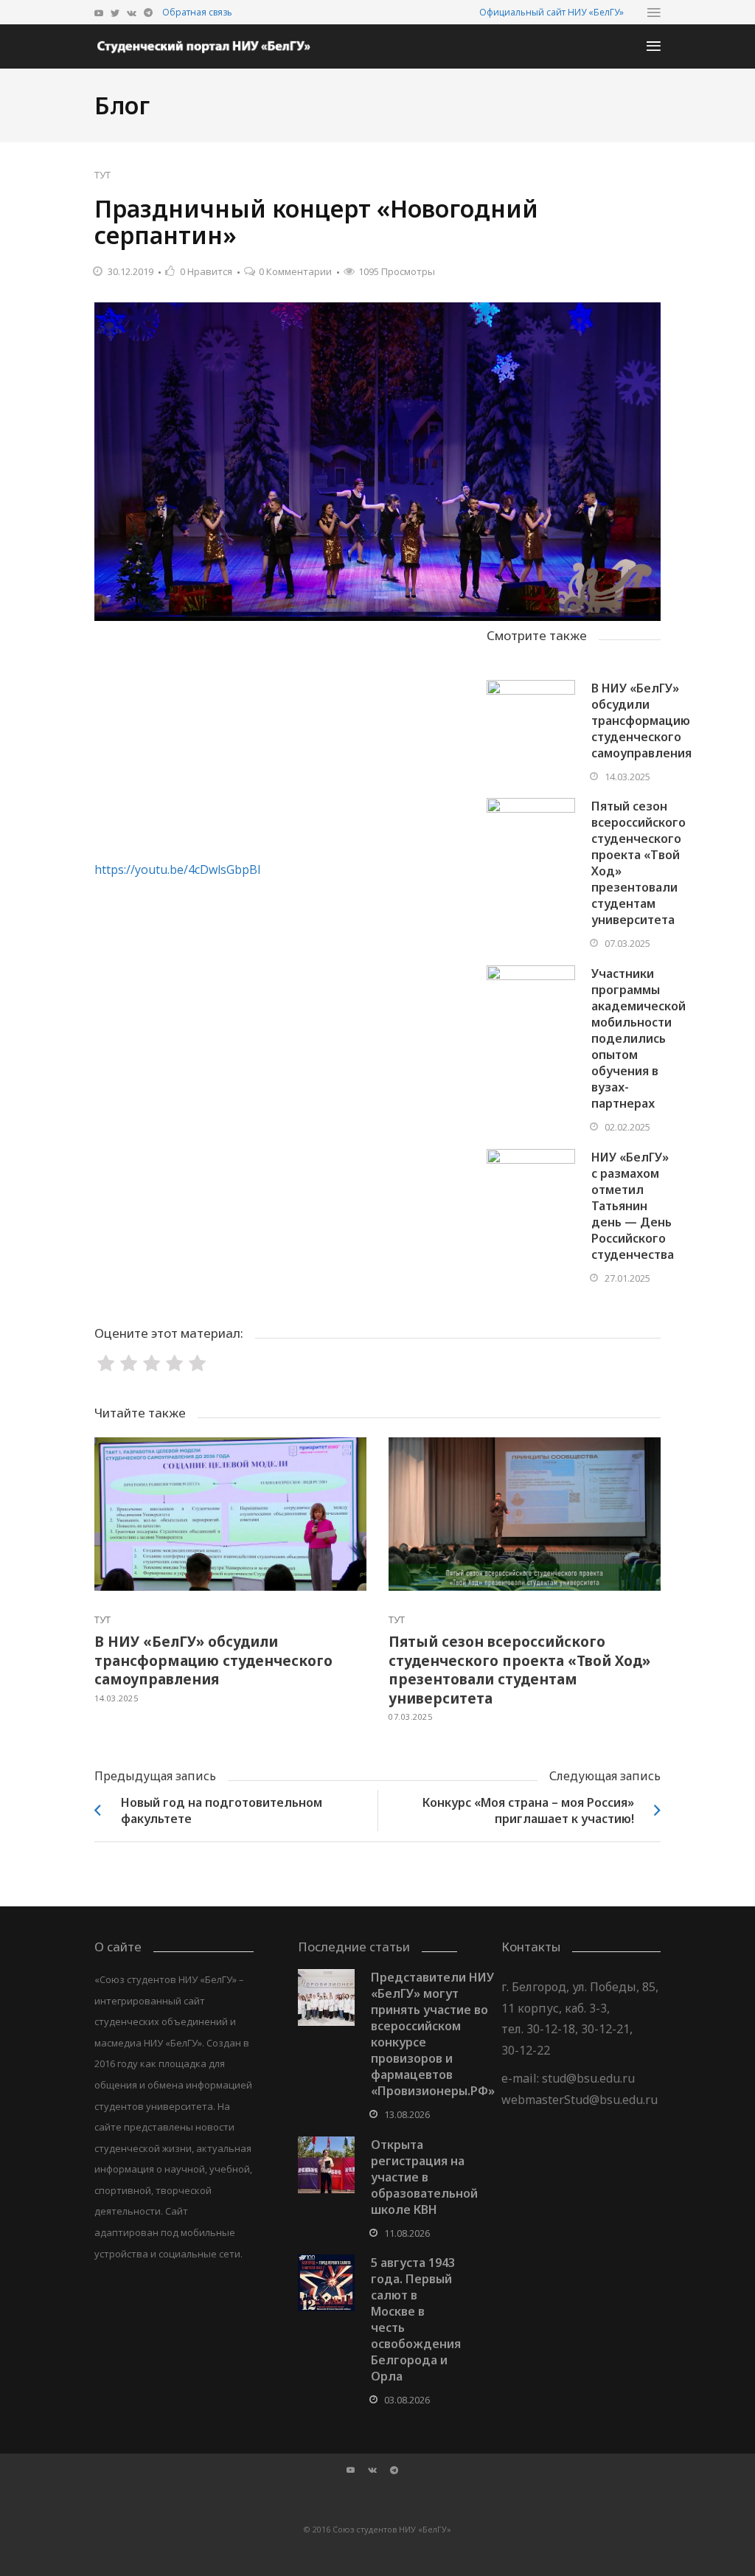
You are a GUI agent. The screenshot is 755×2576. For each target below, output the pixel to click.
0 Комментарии (295, 271)
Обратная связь (197, 12)
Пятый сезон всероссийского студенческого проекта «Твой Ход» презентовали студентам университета (519, 1670)
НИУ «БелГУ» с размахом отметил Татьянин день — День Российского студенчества (633, 1206)
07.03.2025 (627, 943)
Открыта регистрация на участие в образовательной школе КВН (424, 2177)
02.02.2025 (627, 1127)
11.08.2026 (407, 2233)
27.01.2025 (627, 1278)
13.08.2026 (407, 2114)
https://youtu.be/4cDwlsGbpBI (178, 869)
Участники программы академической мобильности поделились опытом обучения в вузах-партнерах (639, 1038)
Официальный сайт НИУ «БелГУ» (552, 12)
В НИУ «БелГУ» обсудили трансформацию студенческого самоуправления (641, 721)
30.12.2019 (131, 271)
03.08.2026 (407, 2400)
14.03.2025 (627, 777)
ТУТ (102, 175)
